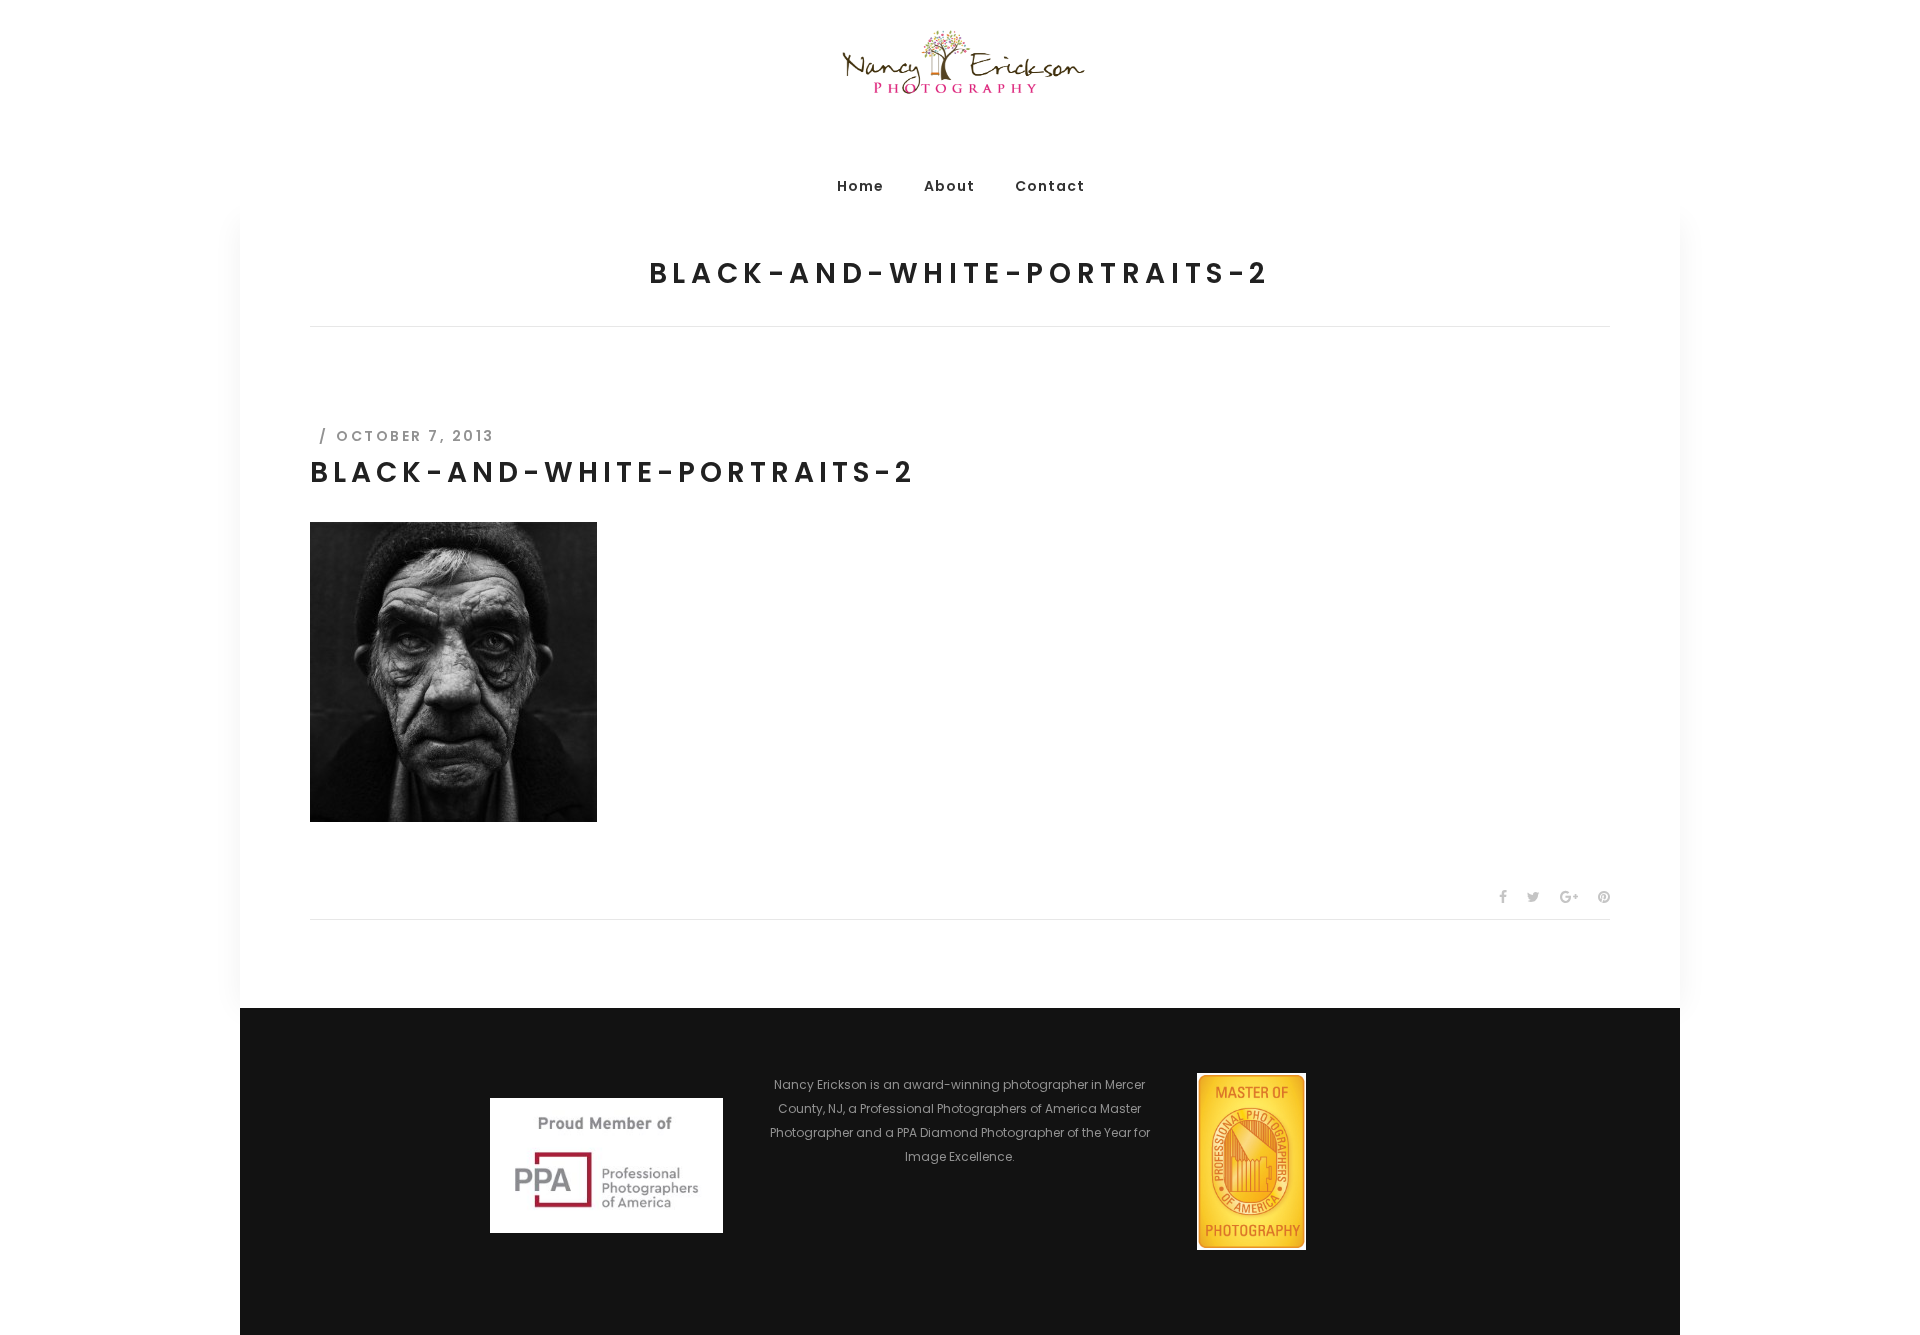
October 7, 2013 (415, 436)
